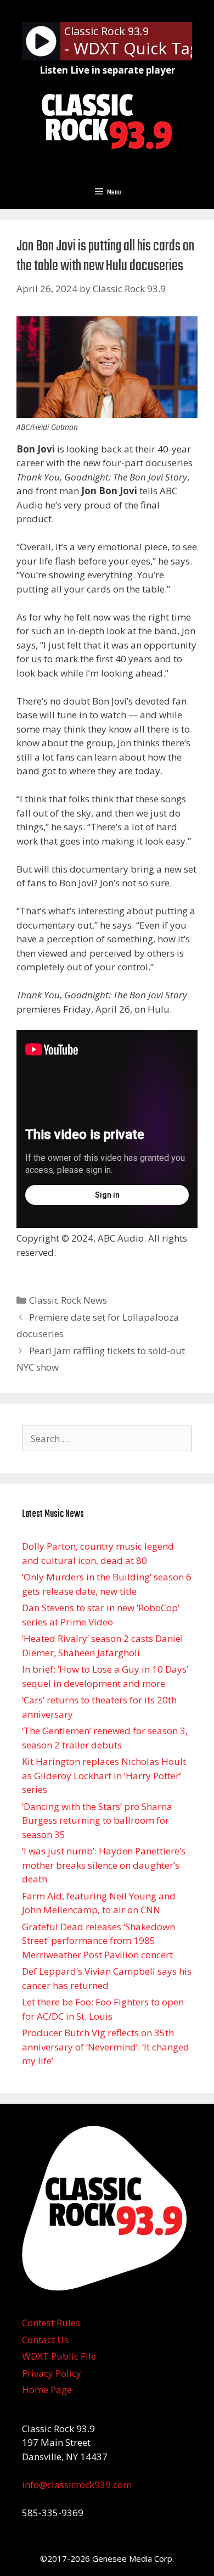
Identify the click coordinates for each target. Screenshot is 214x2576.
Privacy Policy (52, 2373)
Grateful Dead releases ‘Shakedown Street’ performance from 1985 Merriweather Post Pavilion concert (98, 1941)
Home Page (47, 2390)
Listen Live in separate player (107, 70)
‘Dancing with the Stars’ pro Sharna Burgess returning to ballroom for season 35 (97, 1820)
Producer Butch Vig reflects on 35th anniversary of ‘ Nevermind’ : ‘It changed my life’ (106, 2047)
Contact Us (45, 2340)
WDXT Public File (59, 2356)
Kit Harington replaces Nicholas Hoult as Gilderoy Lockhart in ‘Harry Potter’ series (104, 1775)
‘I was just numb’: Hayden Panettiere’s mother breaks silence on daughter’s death (104, 1865)
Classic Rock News (68, 1300)
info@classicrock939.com (77, 2485)
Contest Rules (51, 2323)
